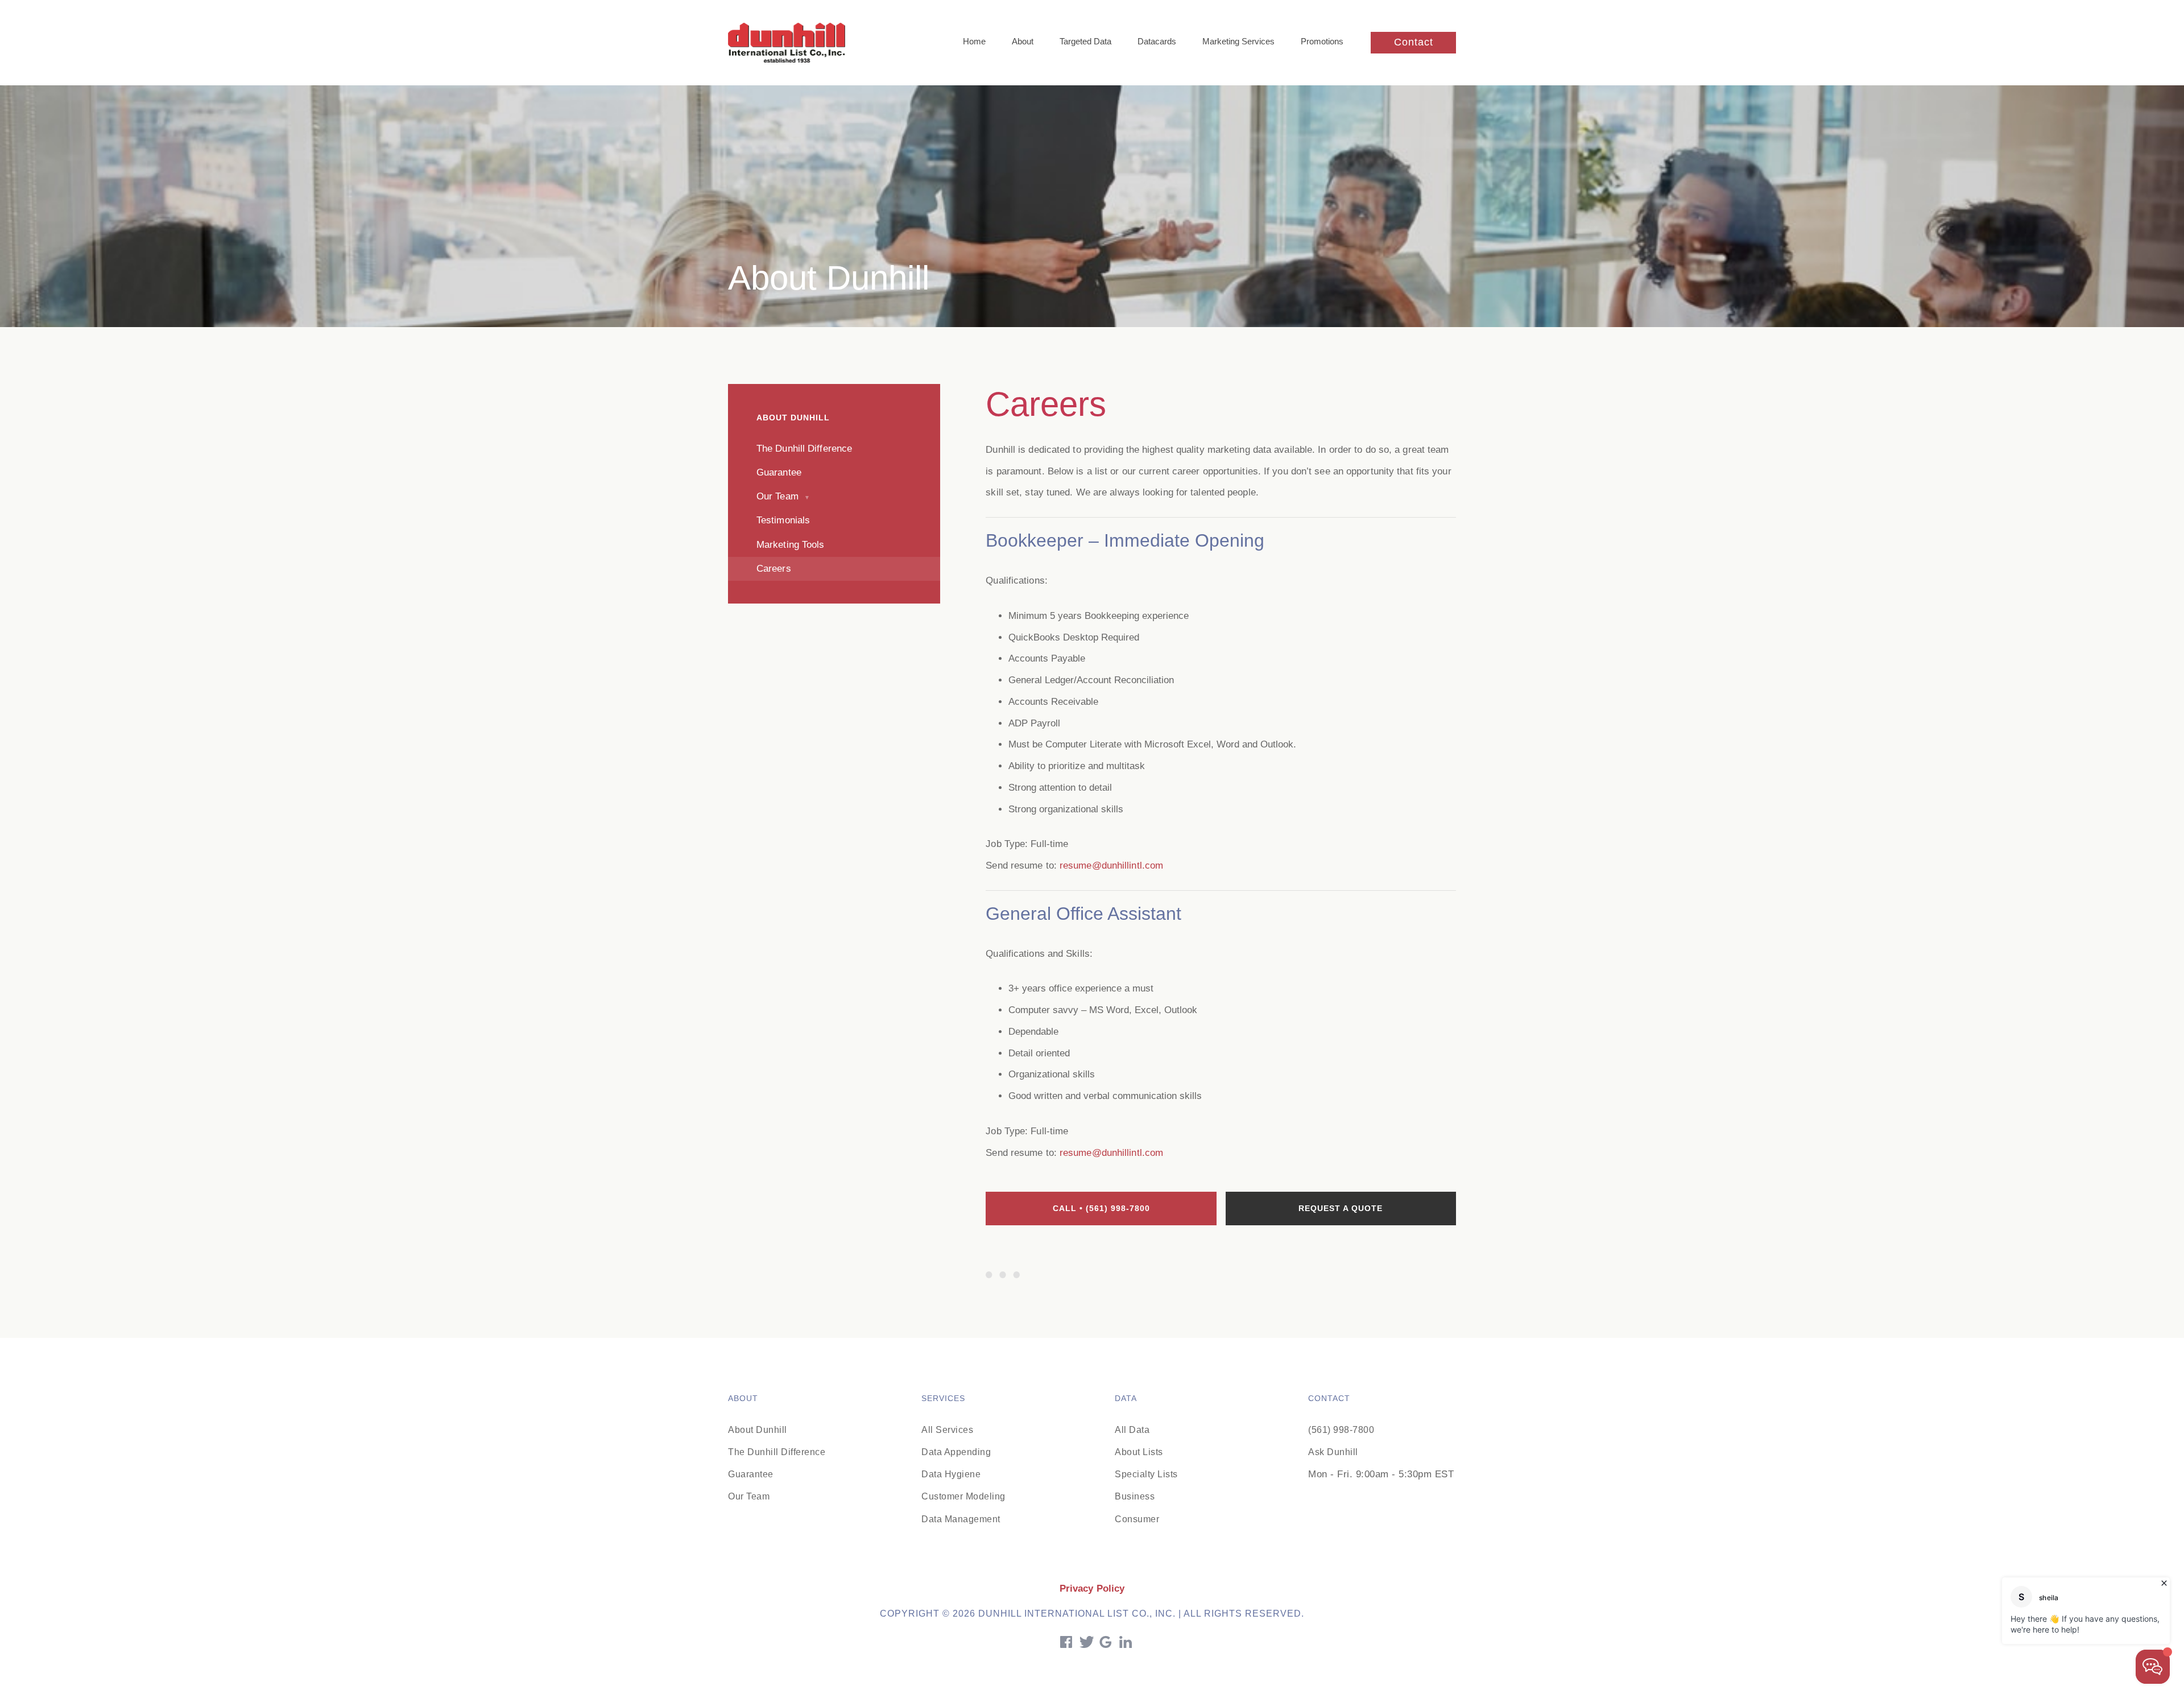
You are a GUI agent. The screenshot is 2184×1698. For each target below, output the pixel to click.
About (1023, 41)
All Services (947, 1430)
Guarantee (751, 1474)
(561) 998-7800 (1341, 1430)
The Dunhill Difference (777, 1452)
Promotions (1322, 41)
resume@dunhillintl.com (1111, 865)
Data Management (961, 1519)
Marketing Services (1238, 41)
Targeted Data (1085, 41)
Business (1135, 1496)
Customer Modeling (963, 1496)
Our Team (749, 1496)
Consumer (1137, 1519)
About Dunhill (758, 1430)
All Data (1132, 1430)
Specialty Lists (1146, 1474)
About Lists (1139, 1452)
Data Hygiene (951, 1474)
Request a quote (1341, 1208)
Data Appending (956, 1452)
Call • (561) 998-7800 (1101, 1208)
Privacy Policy (1092, 1588)
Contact (1414, 42)
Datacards (1157, 41)
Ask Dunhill (1333, 1452)
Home (974, 41)
